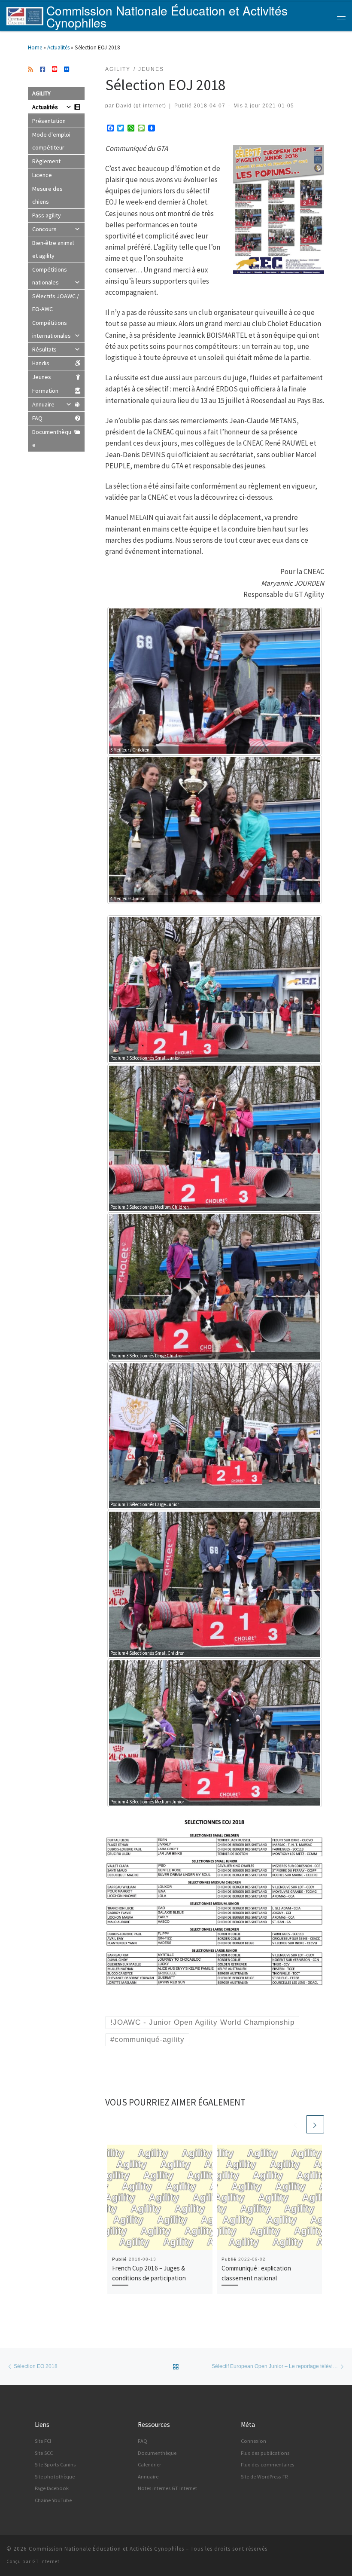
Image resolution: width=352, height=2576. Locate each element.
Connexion (253, 2441)
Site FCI (43, 2441)
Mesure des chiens (47, 195)
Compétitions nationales (50, 276)
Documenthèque (52, 438)
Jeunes (42, 377)
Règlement (46, 161)
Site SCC (44, 2453)
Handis (41, 363)
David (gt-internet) (141, 105)
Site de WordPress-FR (264, 2477)
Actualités (58, 47)
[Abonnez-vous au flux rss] (30, 70)
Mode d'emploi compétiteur (51, 141)
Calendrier (149, 2464)
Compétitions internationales (52, 329)
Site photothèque (55, 2477)
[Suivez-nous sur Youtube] (55, 70)
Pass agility (47, 215)
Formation (45, 391)
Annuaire (43, 404)
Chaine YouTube (53, 2500)
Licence (42, 175)
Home (35, 47)
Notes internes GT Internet (167, 2488)
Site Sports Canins (55, 2464)
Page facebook (52, 2488)
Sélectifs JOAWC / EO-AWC (56, 303)
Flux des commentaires (267, 2464)
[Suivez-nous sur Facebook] (42, 70)
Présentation (49, 121)
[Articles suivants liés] (315, 2124)
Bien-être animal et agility (53, 249)
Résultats (44, 349)
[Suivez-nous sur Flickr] (67, 70)
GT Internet (46, 2561)
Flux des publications (265, 2453)
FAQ (37, 418)
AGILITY (41, 93)
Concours (44, 229)
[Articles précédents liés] (296, 2124)
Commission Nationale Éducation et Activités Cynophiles (106, 2549)
